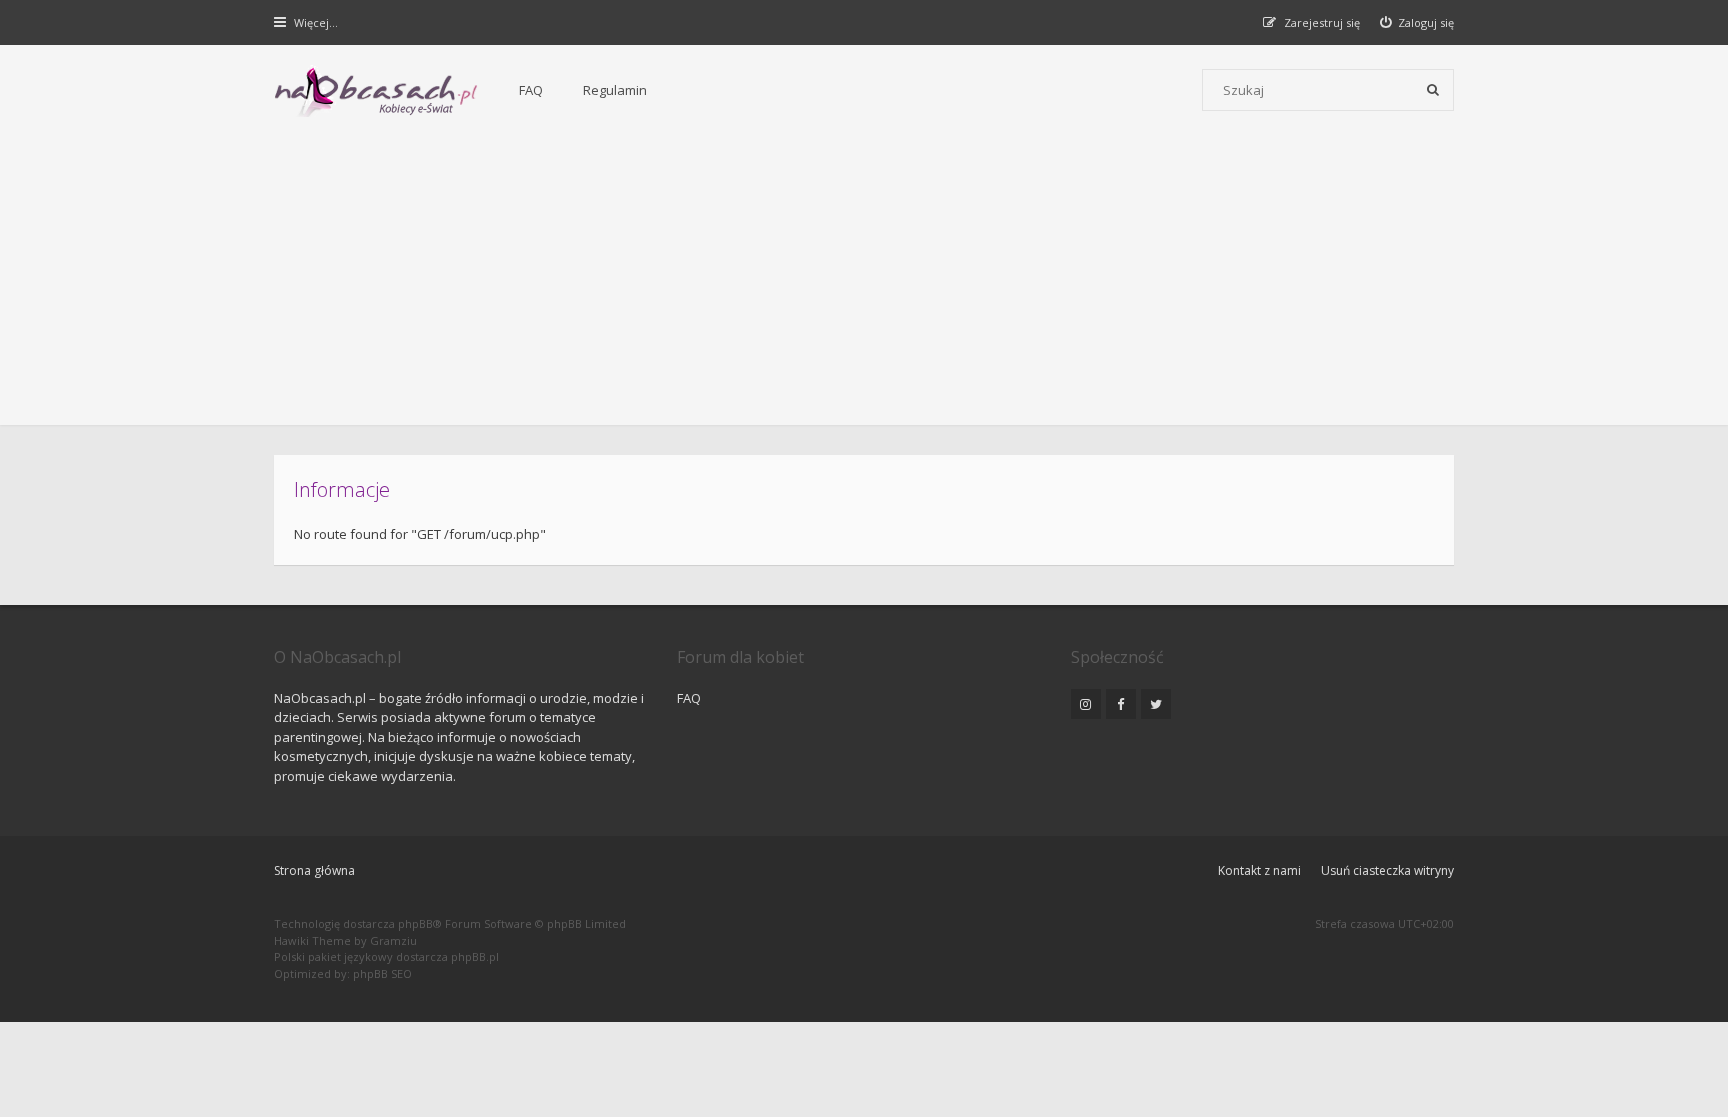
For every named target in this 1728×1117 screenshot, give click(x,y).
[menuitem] (1417, 22)
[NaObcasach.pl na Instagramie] (1086, 704)
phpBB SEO (382, 973)
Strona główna (314, 870)
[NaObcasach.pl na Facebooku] (1121, 704)
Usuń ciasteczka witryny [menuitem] (1387, 870)
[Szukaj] (1433, 90)
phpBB (415, 923)
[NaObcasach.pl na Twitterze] (1156, 704)
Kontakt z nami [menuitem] (1259, 870)
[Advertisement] (864, 285)
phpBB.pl (475, 956)
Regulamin (615, 90)
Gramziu (393, 940)
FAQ (531, 90)
